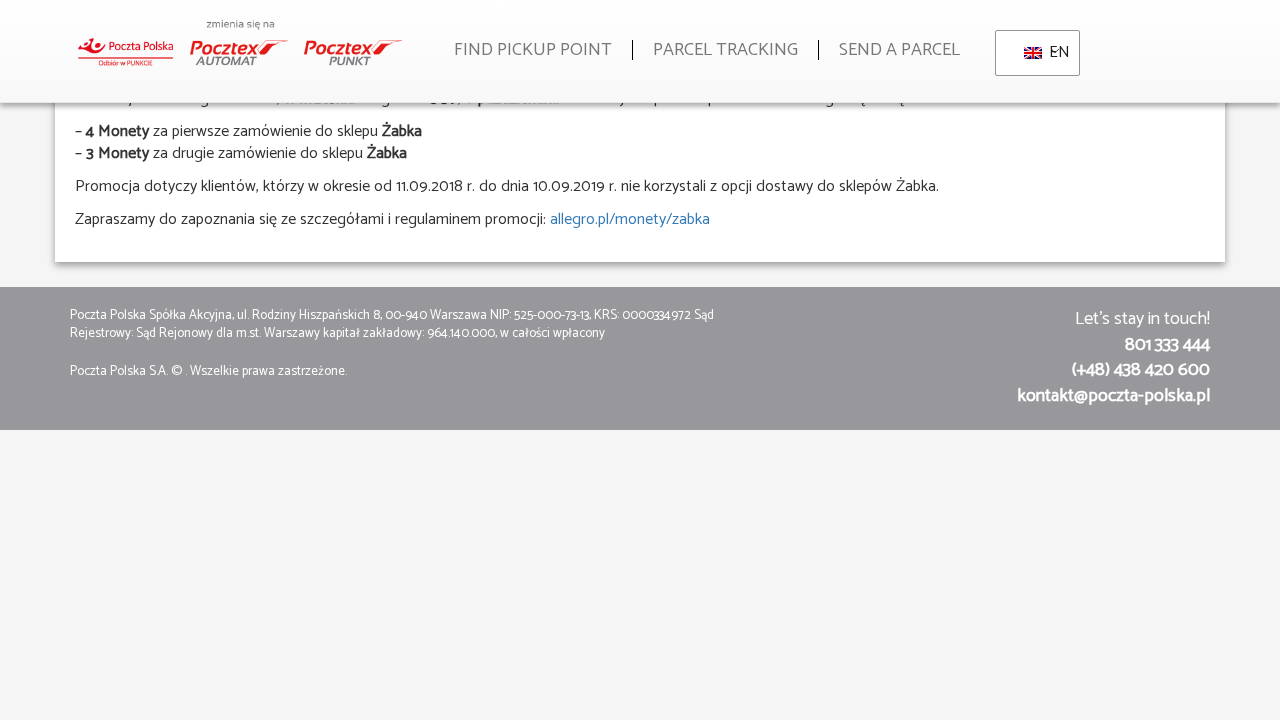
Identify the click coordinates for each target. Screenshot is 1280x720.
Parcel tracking (725, 50)
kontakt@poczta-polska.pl (1113, 396)
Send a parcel (899, 50)
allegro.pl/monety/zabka (630, 219)
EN (1052, 52)
